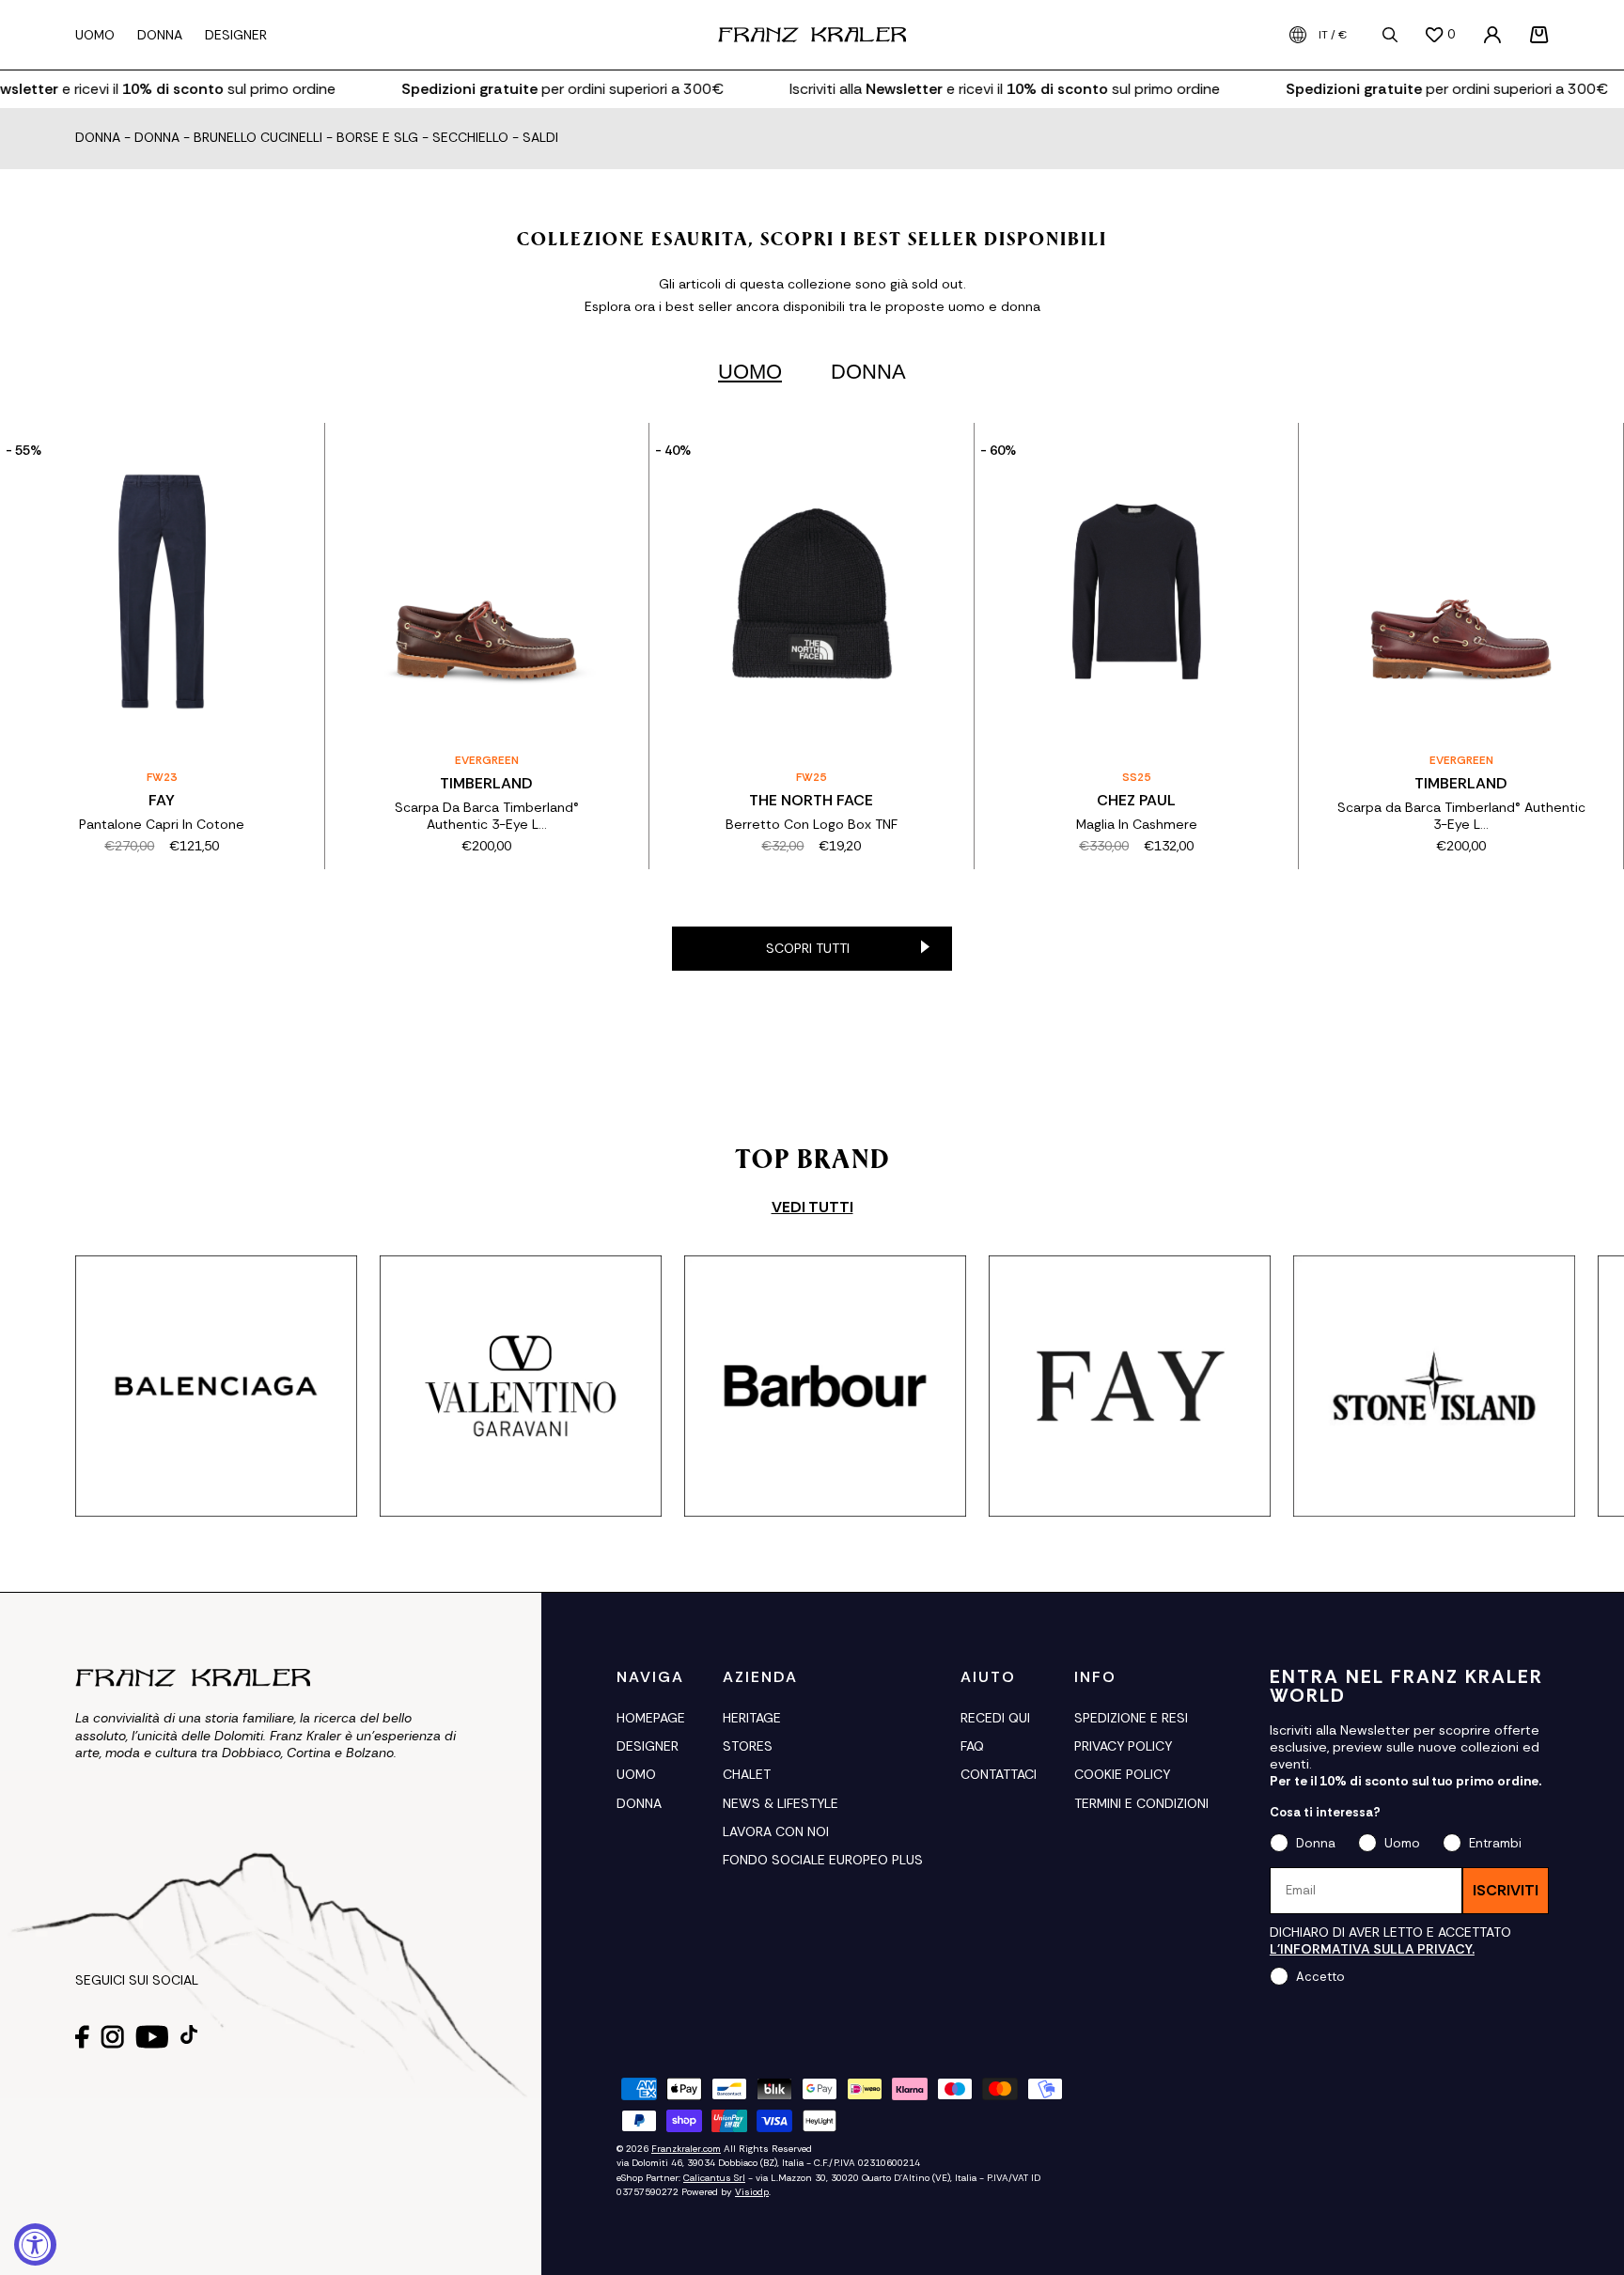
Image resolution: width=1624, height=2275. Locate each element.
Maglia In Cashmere (1137, 824)
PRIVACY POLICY (1123, 1746)
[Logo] (812, 35)
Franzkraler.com (686, 2149)
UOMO (636, 1774)
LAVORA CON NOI (776, 1831)
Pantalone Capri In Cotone (162, 824)
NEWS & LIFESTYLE (781, 1803)
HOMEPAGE (651, 1718)
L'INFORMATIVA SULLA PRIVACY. (1372, 1949)
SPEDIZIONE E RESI (1131, 1718)
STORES (748, 1746)
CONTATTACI (999, 1774)
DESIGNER (648, 1746)
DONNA (639, 1803)
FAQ (972, 1746)
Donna (98, 138)
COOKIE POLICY (1122, 1774)
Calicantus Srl (714, 2178)
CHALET (747, 1774)
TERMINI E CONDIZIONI (1141, 1803)
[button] (1539, 35)
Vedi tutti (812, 1208)
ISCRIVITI (1506, 1890)
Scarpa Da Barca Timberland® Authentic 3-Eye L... (487, 816)
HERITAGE (752, 1718)
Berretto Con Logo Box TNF (812, 824)
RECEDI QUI (995, 1718)
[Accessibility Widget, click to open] (35, 2244)
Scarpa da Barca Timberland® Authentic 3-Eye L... (1461, 816)
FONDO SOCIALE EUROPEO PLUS (823, 1860)
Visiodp (752, 2192)
